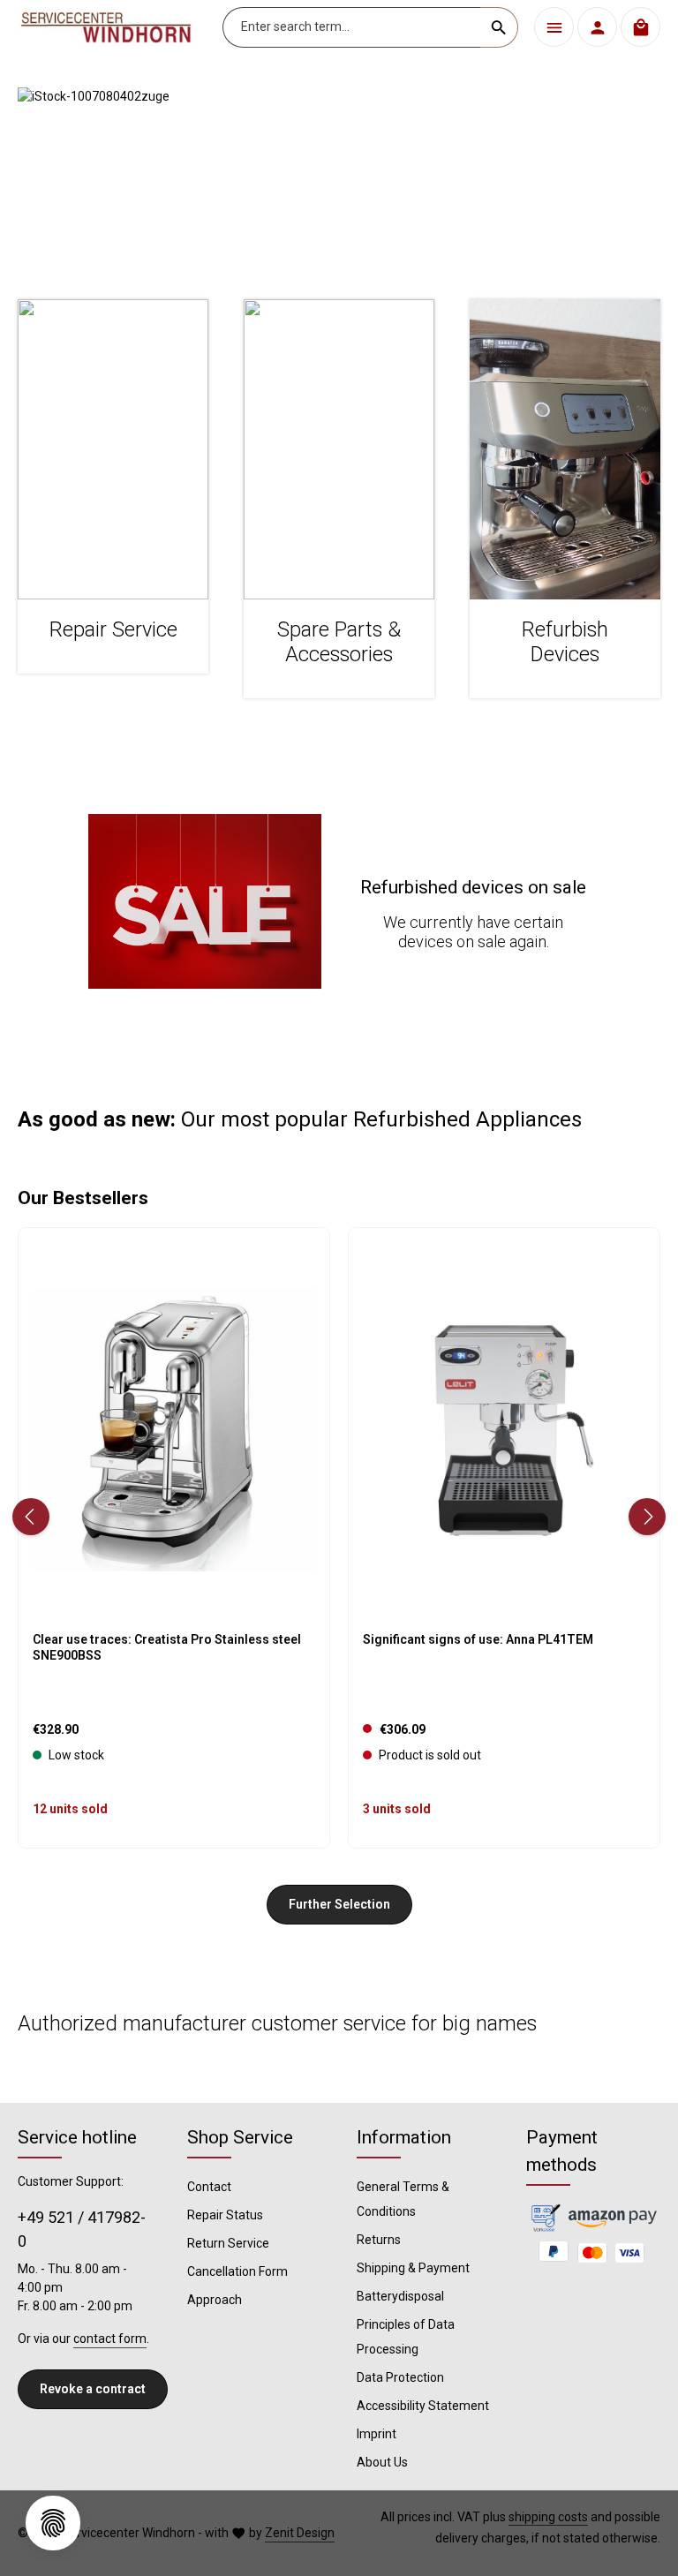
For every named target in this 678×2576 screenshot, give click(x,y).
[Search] (499, 27)
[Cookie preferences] (53, 2523)
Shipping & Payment (413, 2268)
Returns (379, 2240)
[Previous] (31, 1517)
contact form (110, 2339)
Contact (209, 2187)
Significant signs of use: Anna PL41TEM (478, 1639)
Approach (215, 2300)
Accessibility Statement (423, 2406)
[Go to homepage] (106, 27)
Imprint (377, 2434)
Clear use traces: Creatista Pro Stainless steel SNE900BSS (167, 1647)
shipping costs (548, 2517)
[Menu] (554, 27)
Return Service (228, 2243)
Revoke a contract (93, 2389)
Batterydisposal (400, 2296)
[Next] (647, 1517)
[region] (339, 176)
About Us (382, 2462)
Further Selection (339, 1904)
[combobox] (352, 27)
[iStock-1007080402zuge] (339, 176)
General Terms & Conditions (403, 2199)
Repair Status (225, 2215)
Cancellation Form (237, 2271)
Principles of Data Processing (406, 2337)
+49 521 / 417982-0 (82, 2229)
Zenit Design (300, 2533)
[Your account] (597, 27)
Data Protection (400, 2377)
